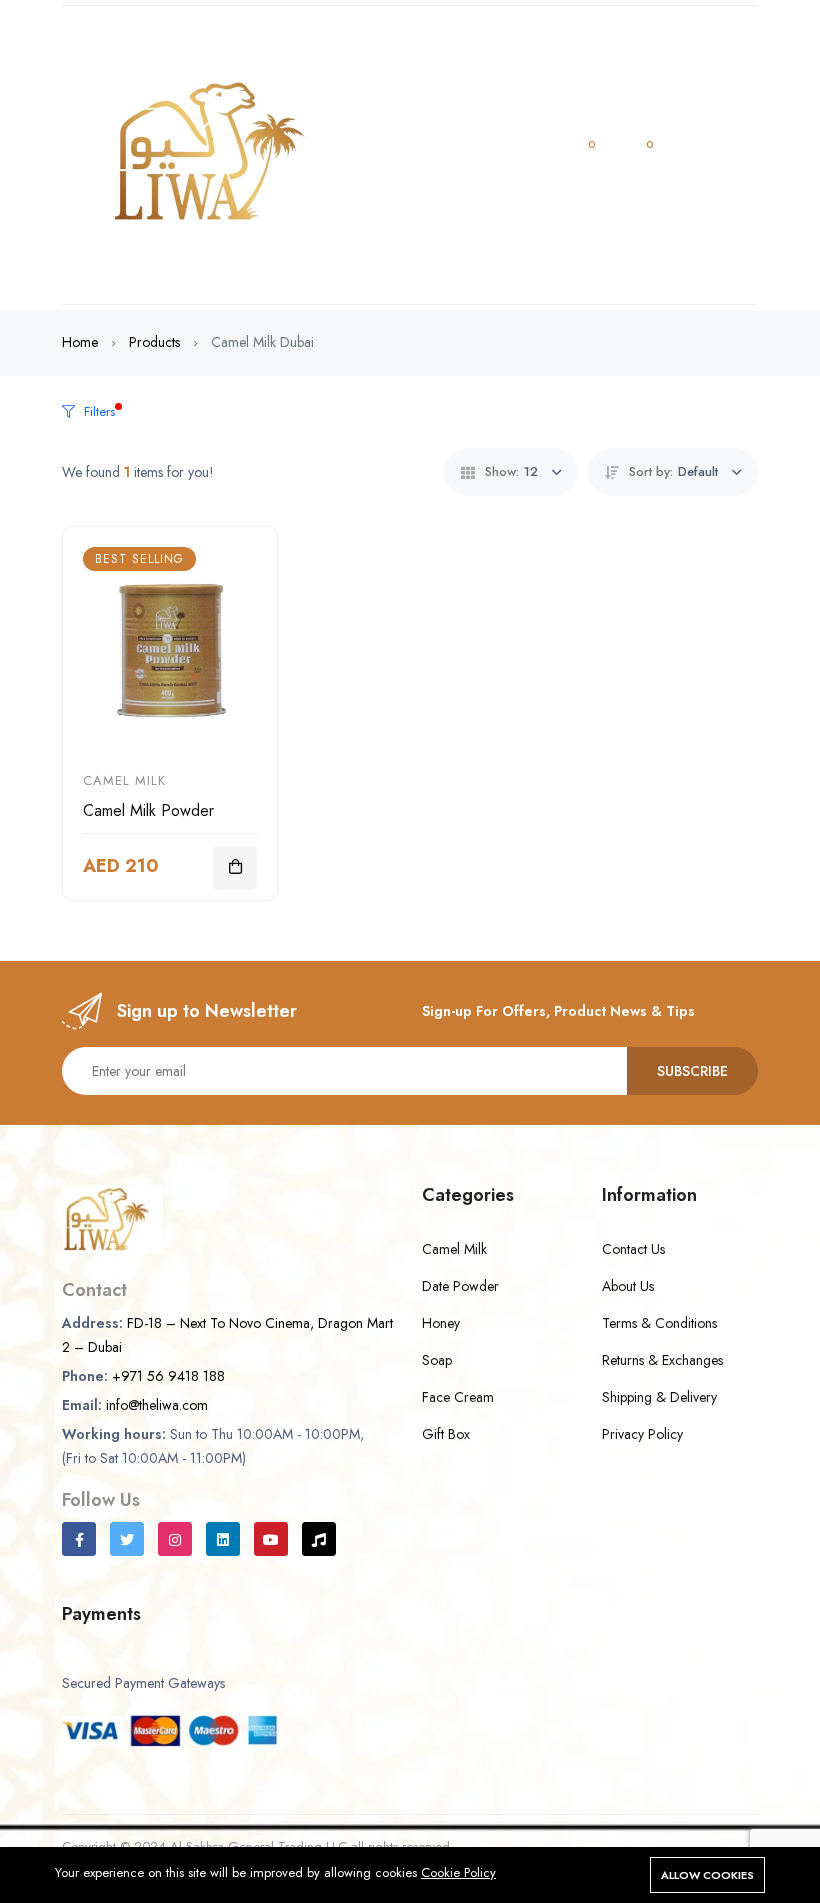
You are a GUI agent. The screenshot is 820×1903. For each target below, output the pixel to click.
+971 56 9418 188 (168, 1376)
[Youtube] (271, 1539)
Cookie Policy (458, 1872)
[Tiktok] (319, 1539)
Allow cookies (707, 1875)
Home (80, 342)
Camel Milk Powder (148, 810)
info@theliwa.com (157, 1405)
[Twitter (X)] (127, 1539)
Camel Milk (124, 780)
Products (154, 342)
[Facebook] (79, 1539)
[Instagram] (175, 1539)
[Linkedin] (223, 1539)
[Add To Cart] (235, 868)
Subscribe (692, 1071)
